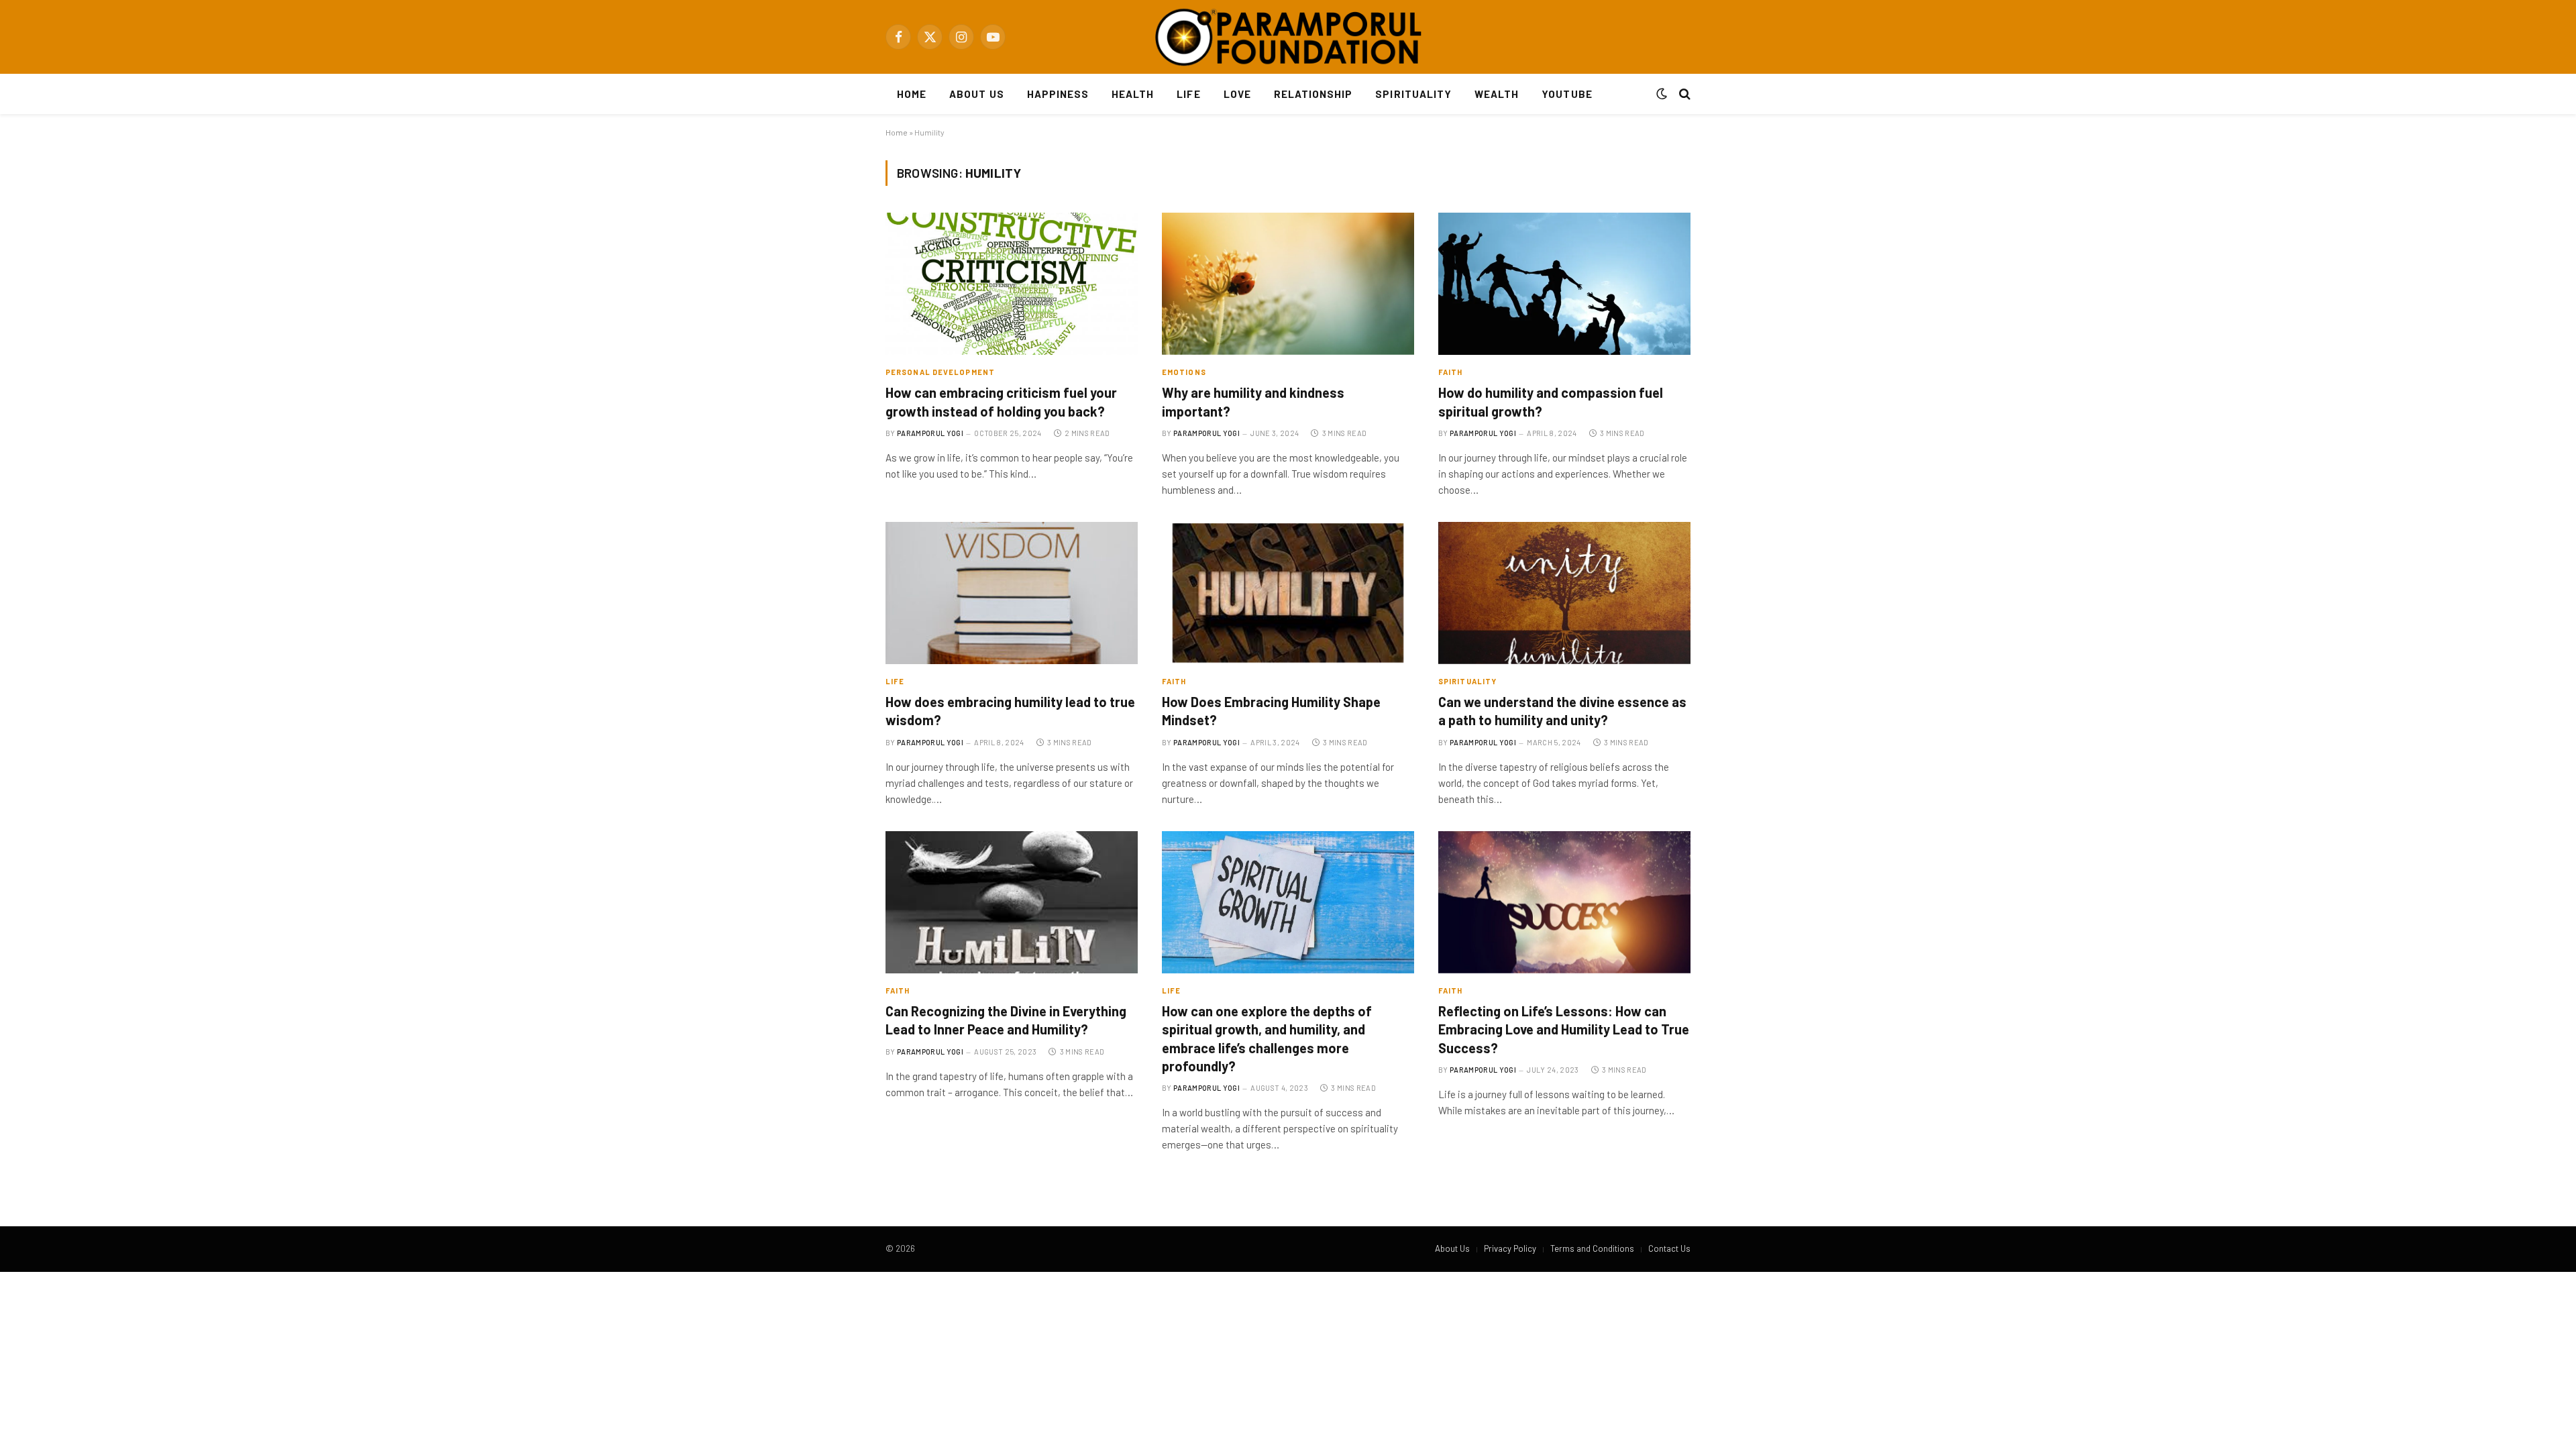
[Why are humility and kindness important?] (1288, 284)
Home (912, 94)
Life (1188, 94)
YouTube (1567, 94)
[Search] (1683, 94)
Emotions (1184, 372)
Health (1133, 94)
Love (1237, 94)
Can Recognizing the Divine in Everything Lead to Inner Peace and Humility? (1006, 1020)
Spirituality (1413, 94)
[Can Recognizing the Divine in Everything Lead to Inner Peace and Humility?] (1012, 902)
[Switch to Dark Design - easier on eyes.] (1662, 94)
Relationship (1313, 94)
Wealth (1497, 94)
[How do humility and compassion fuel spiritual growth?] (1564, 284)
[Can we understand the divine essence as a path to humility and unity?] (1564, 593)
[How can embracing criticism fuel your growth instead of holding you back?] (1012, 284)
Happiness (1058, 94)
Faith (1451, 372)
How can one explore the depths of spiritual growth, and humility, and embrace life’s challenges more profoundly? (1267, 1038)
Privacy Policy (1510, 1248)
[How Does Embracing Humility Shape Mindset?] (1288, 593)
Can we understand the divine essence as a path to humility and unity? (1562, 711)
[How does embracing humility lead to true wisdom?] (1012, 593)
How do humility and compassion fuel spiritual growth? (1551, 401)
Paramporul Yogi (930, 433)
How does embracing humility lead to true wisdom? (1010, 711)
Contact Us (1669, 1248)
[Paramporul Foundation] (1288, 37)
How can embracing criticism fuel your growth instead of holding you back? (1001, 401)
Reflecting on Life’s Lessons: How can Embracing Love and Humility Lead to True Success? (1564, 1029)
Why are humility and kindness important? (1253, 401)
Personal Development (940, 372)
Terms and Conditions (1592, 1248)
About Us (976, 94)
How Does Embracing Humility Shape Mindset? (1271, 711)
